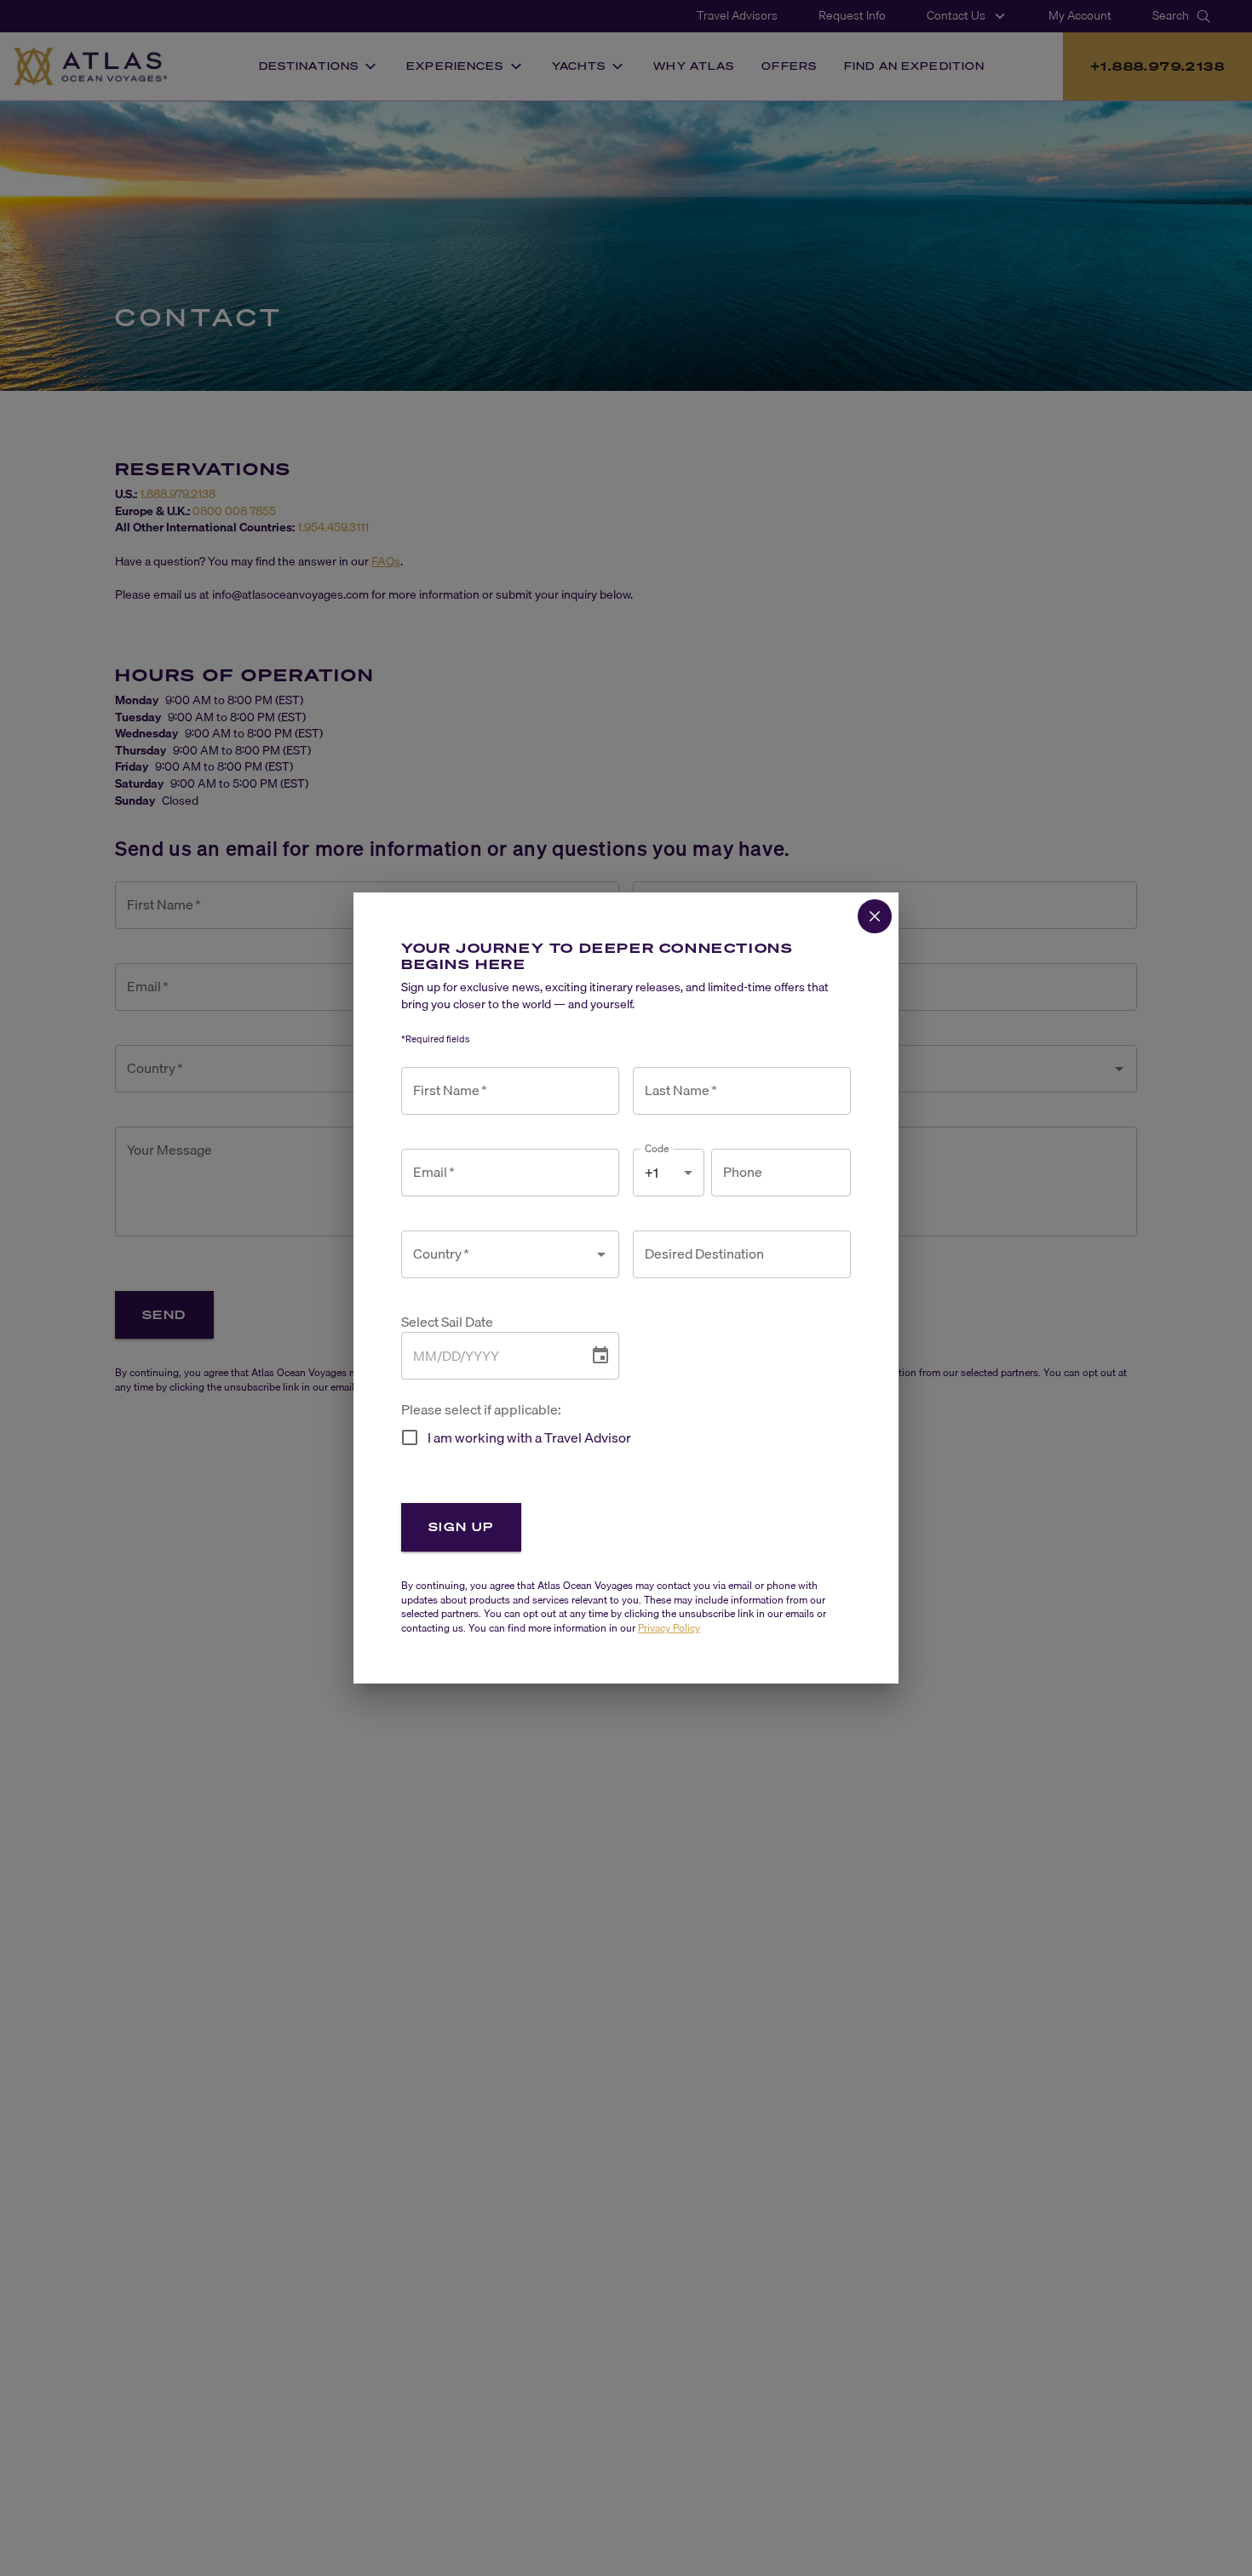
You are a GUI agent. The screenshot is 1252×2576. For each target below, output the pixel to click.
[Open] (601, 1254)
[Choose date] (600, 1356)
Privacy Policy (669, 1628)
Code (657, 1148)
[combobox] (497, 1254)
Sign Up (461, 1526)
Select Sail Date (447, 1322)
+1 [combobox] (652, 1173)
